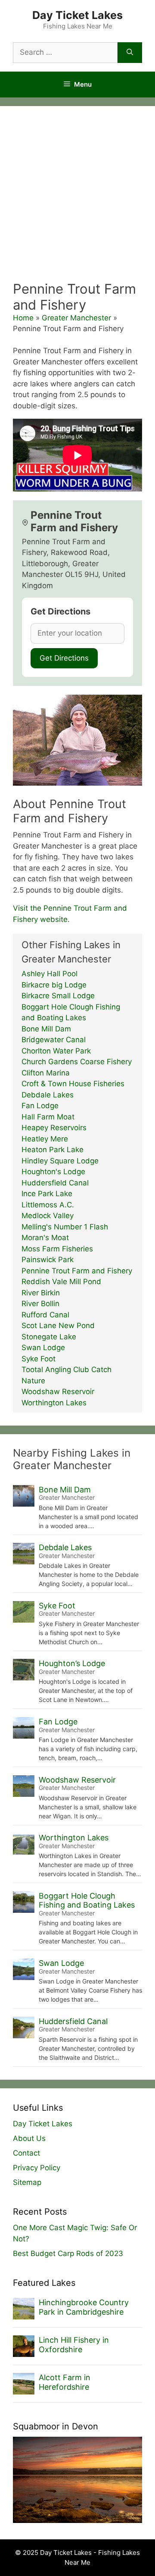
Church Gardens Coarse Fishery (77, 1062)
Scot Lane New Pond (58, 1326)
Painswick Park (48, 1260)
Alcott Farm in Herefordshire (65, 2382)
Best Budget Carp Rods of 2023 (68, 2253)
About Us (29, 2138)
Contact (26, 2153)
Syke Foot (39, 1359)
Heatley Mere (45, 1139)
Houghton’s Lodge (72, 1663)
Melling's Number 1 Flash (65, 1227)
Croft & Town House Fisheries (73, 1084)
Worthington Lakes (54, 1403)
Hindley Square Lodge (60, 1161)
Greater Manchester (76, 318)
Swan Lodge (43, 1348)
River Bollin (40, 1304)
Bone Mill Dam (46, 1029)
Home (23, 318)
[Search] (130, 53)
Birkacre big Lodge (54, 985)
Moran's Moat (45, 1238)
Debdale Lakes (48, 1095)
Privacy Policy (37, 2168)
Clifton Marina (46, 1073)
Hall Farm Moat (48, 1117)
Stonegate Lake (49, 1337)
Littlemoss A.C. (48, 1205)
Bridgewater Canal (54, 1040)
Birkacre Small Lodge (58, 996)
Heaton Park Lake (53, 1150)
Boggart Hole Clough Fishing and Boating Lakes (87, 1901)
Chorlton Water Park (56, 1051)
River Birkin (41, 1293)
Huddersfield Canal (55, 1183)
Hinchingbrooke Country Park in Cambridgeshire (84, 2307)
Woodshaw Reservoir (58, 1391)
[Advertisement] (77, 199)
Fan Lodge (40, 1106)
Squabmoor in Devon (56, 2426)
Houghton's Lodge (53, 1172)
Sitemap (27, 2182)
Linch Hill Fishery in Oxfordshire (74, 2345)
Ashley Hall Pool (50, 974)
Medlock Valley (48, 1216)
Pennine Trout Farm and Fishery (77, 1271)
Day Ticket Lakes (77, 15)
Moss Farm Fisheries (57, 1249)
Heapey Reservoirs (54, 1128)
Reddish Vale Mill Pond (61, 1282)
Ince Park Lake (47, 1194)
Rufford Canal (45, 1315)
